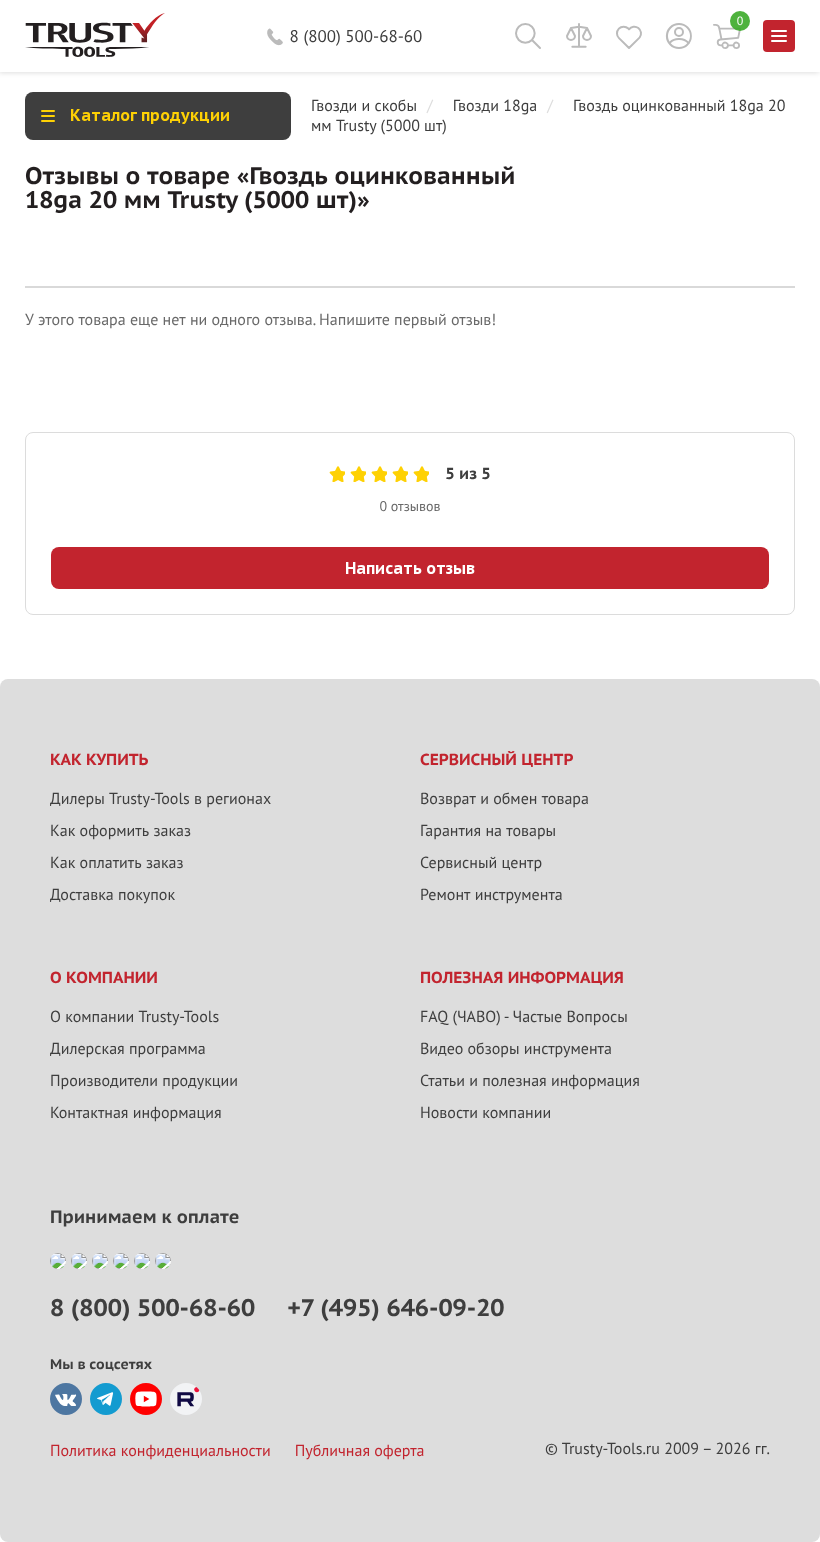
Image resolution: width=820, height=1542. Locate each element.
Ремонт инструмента (491, 895)
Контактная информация (136, 1113)
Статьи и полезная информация (530, 1081)
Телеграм (106, 1399)
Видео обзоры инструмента (516, 1049)
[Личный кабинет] (679, 36)
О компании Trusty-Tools (134, 1017)
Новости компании (485, 1113)
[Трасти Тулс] (95, 52)
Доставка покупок (112, 895)
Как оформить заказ (120, 831)
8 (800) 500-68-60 (356, 36)
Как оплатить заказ (117, 863)
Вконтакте (66, 1399)
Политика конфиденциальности (160, 1451)
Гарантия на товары (488, 831)
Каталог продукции (150, 115)
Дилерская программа (128, 1049)
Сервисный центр (481, 863)
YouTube (146, 1399)
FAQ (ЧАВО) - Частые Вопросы (524, 1017)
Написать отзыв (410, 568)
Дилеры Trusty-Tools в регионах (160, 799)
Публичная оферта (360, 1451)
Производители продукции (144, 1081)
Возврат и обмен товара (504, 799)
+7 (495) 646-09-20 (395, 1307)
